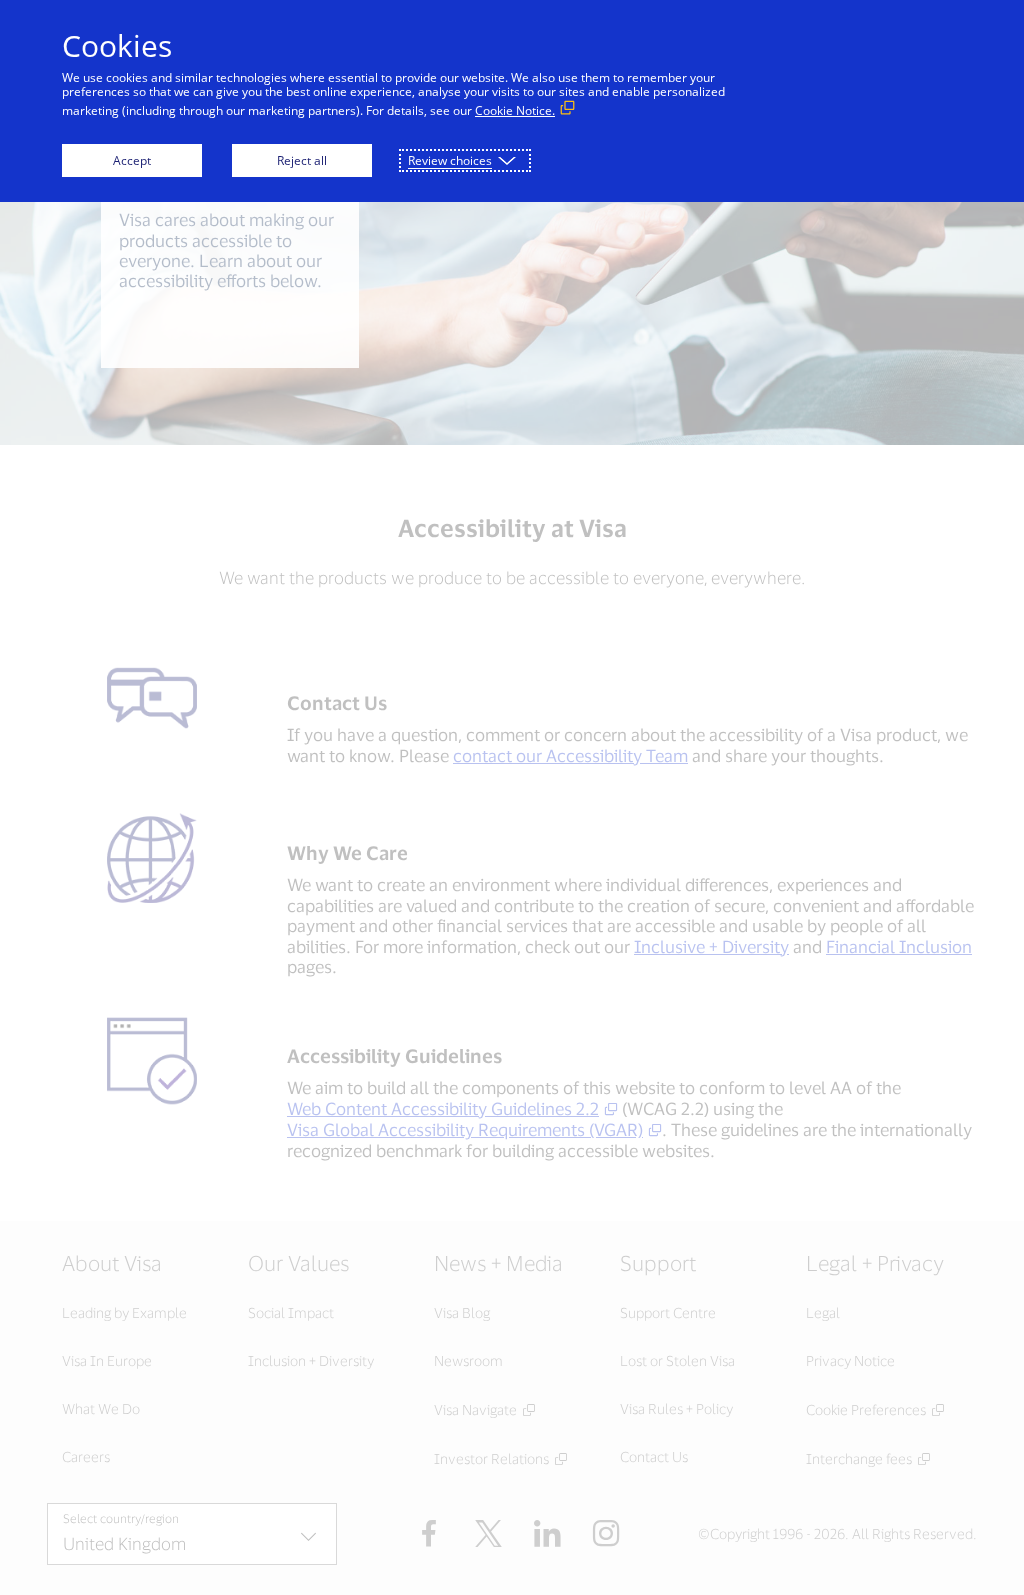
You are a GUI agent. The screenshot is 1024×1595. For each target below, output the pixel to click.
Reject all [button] (302, 160)
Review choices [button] (450, 160)
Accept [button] (132, 160)
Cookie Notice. (515, 110)
